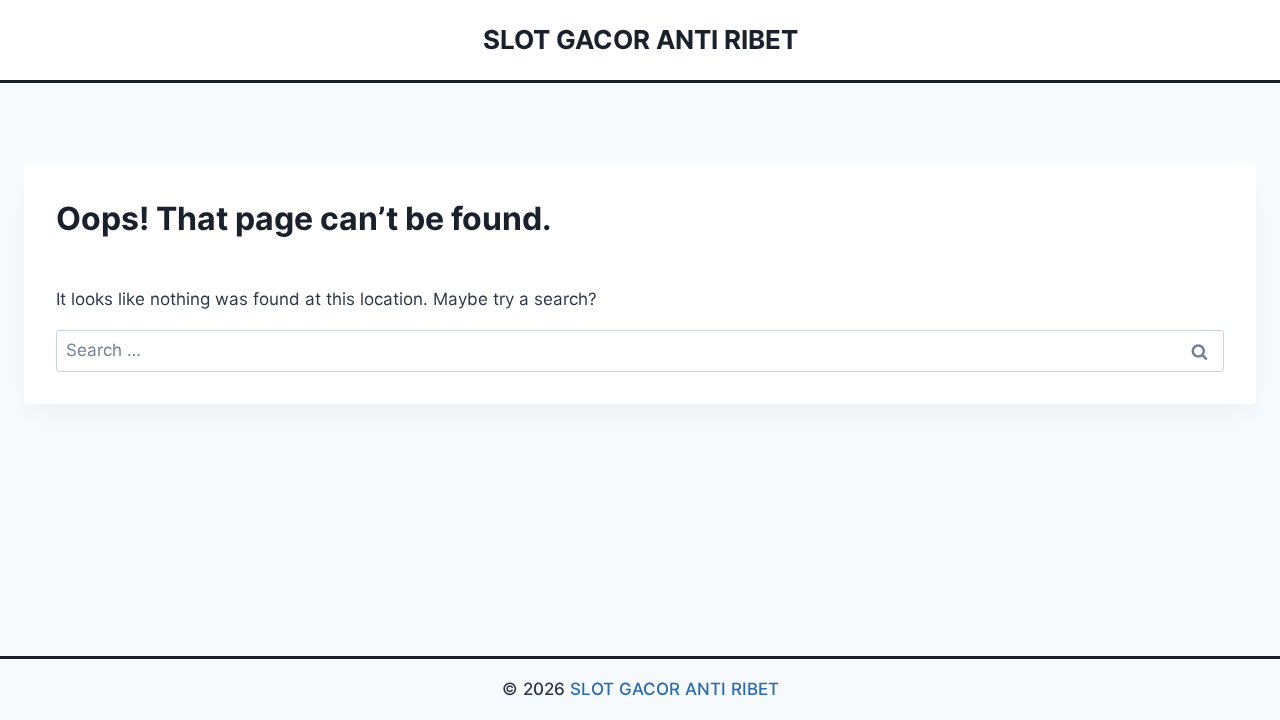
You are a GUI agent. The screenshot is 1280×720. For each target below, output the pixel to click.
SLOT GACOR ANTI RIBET (674, 689)
